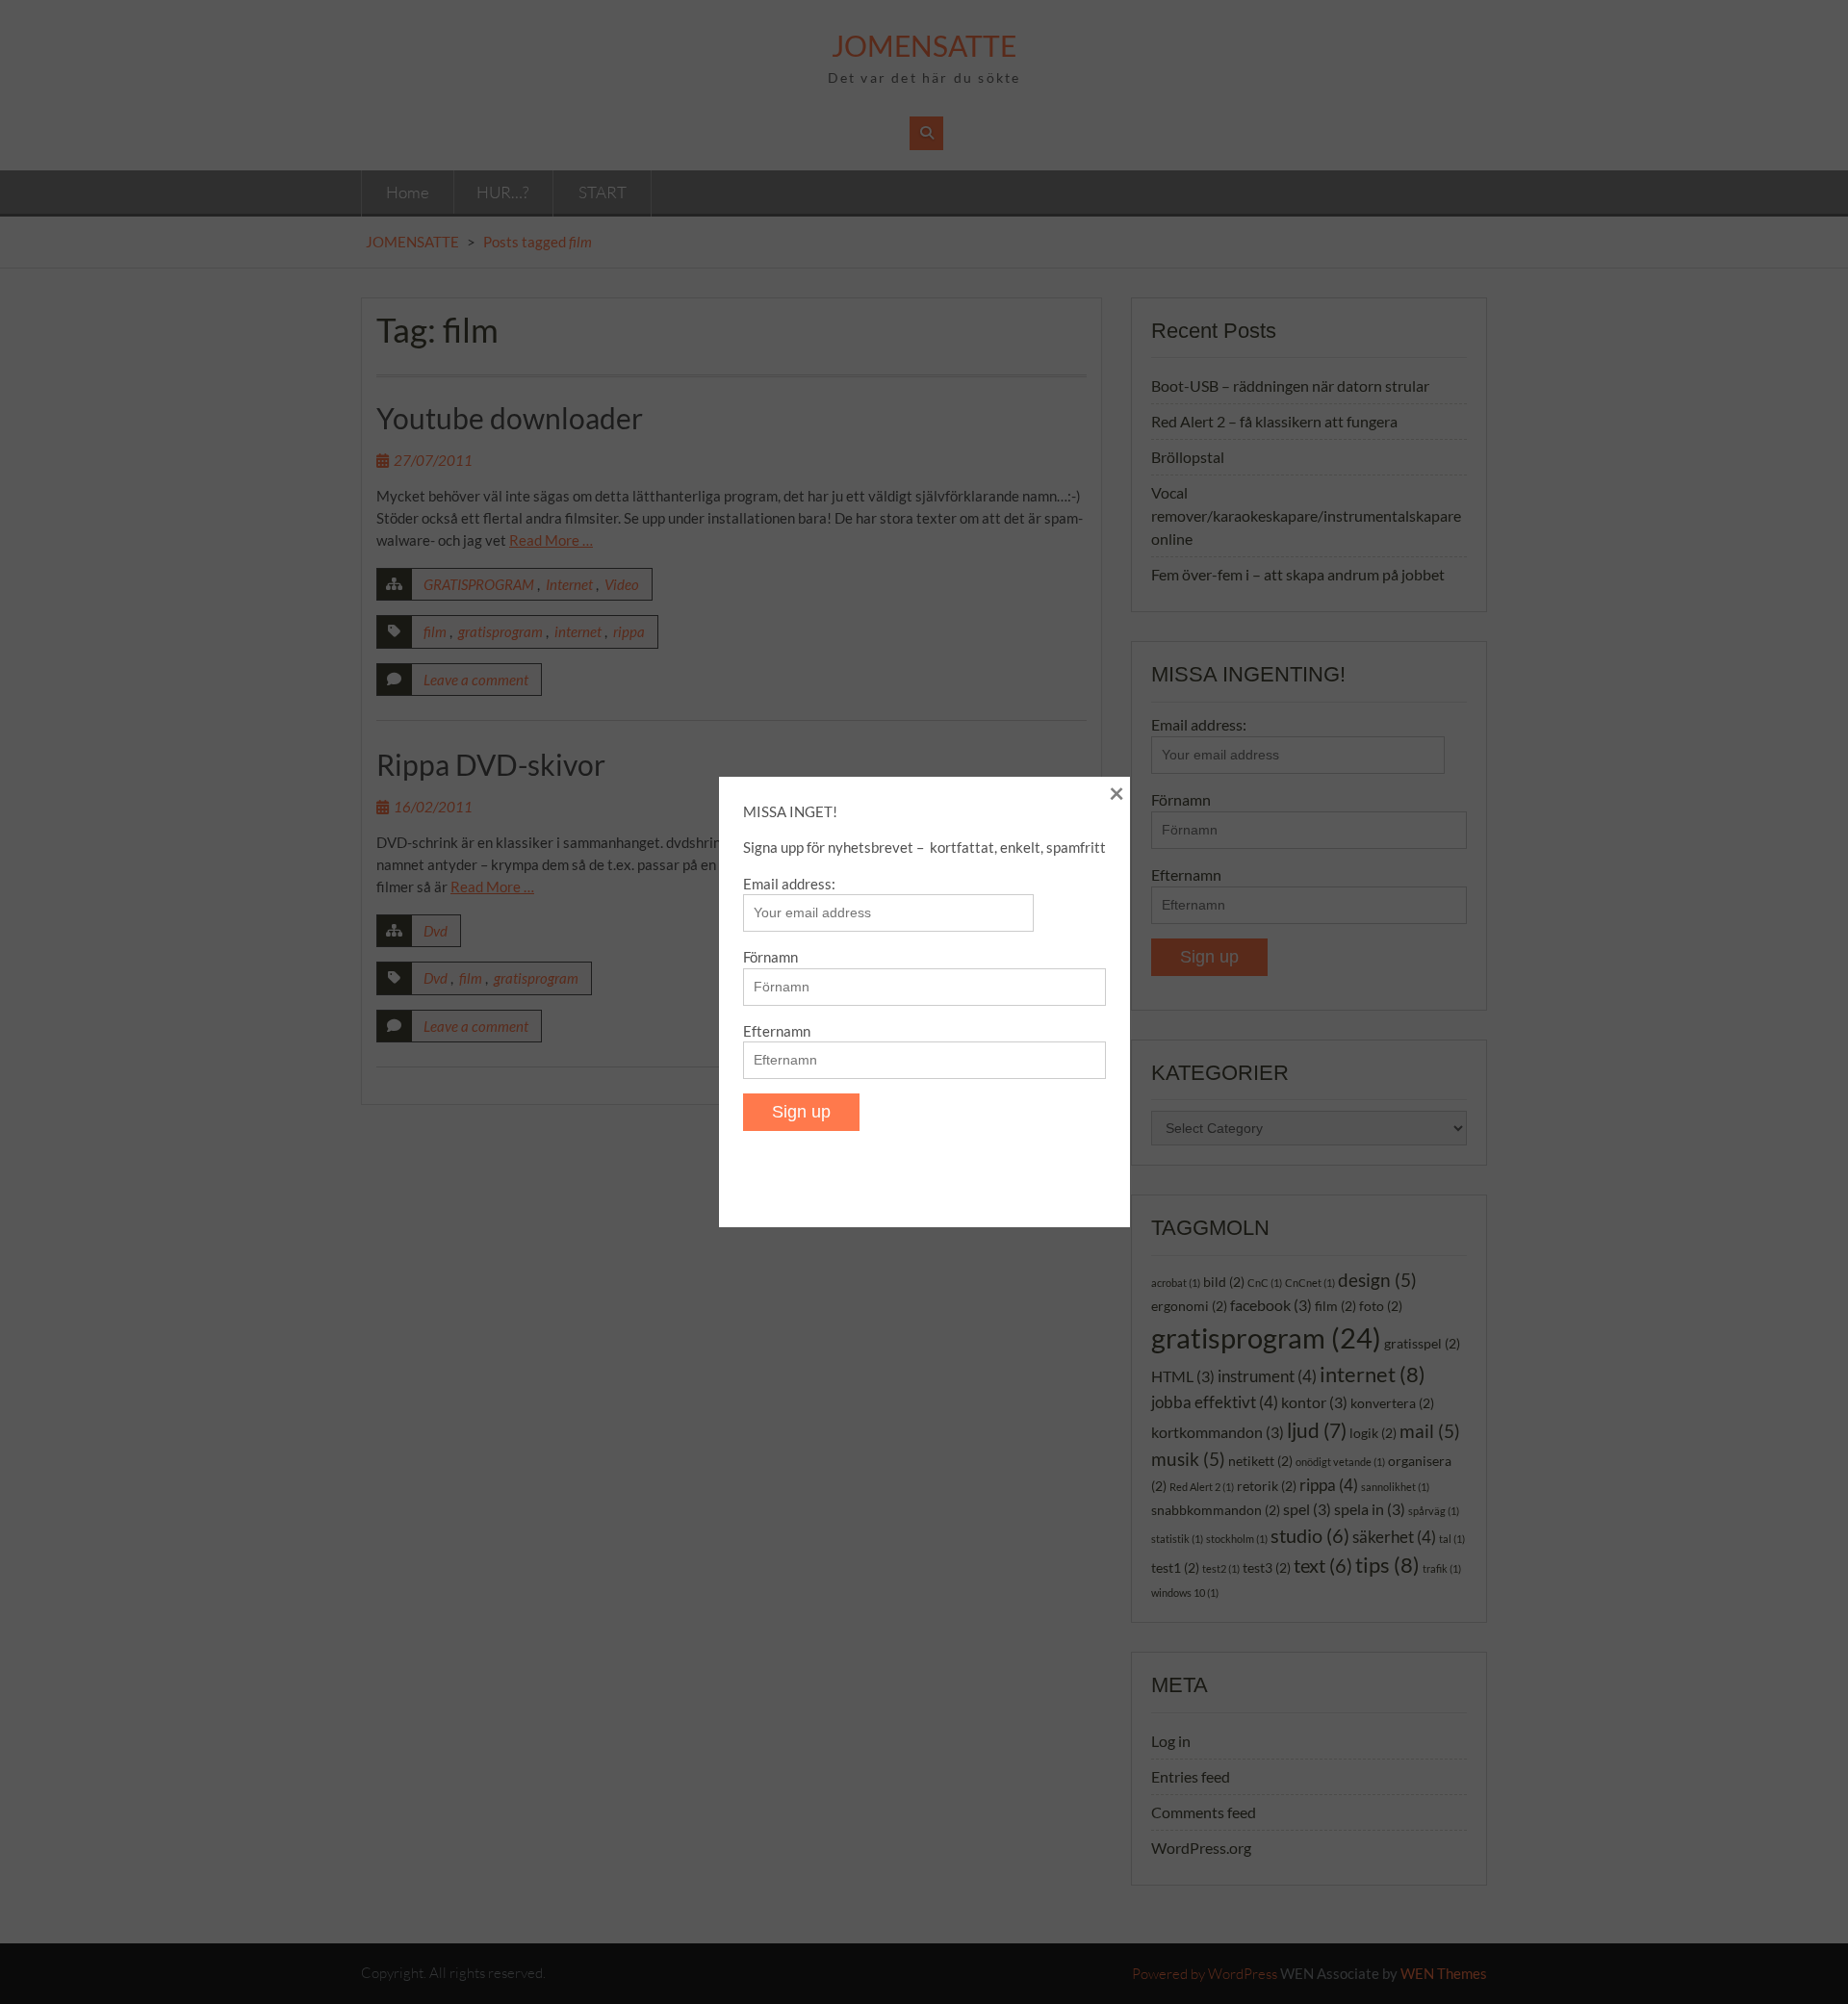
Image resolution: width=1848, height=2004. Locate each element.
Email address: (789, 884)
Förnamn (770, 957)
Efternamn (777, 1031)
